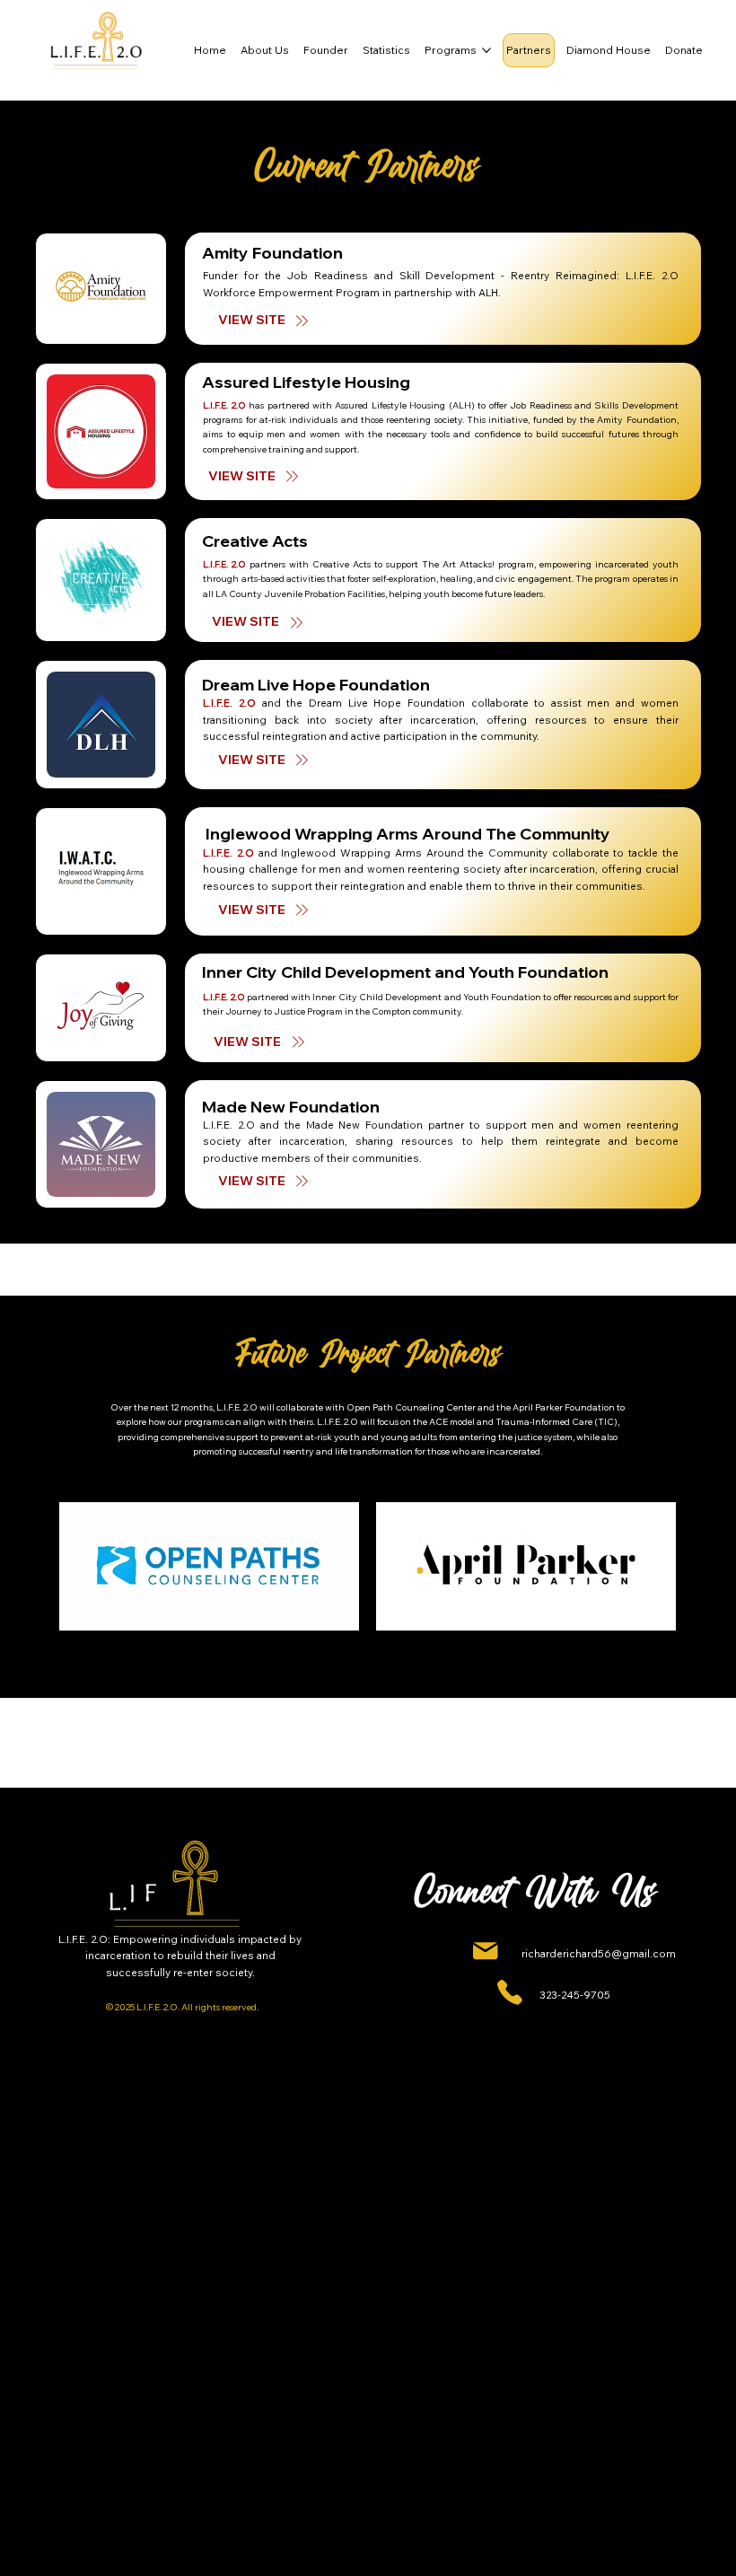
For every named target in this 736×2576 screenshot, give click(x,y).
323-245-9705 (575, 1995)
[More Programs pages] (486, 50)
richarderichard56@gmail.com (599, 1953)
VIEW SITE (247, 621)
